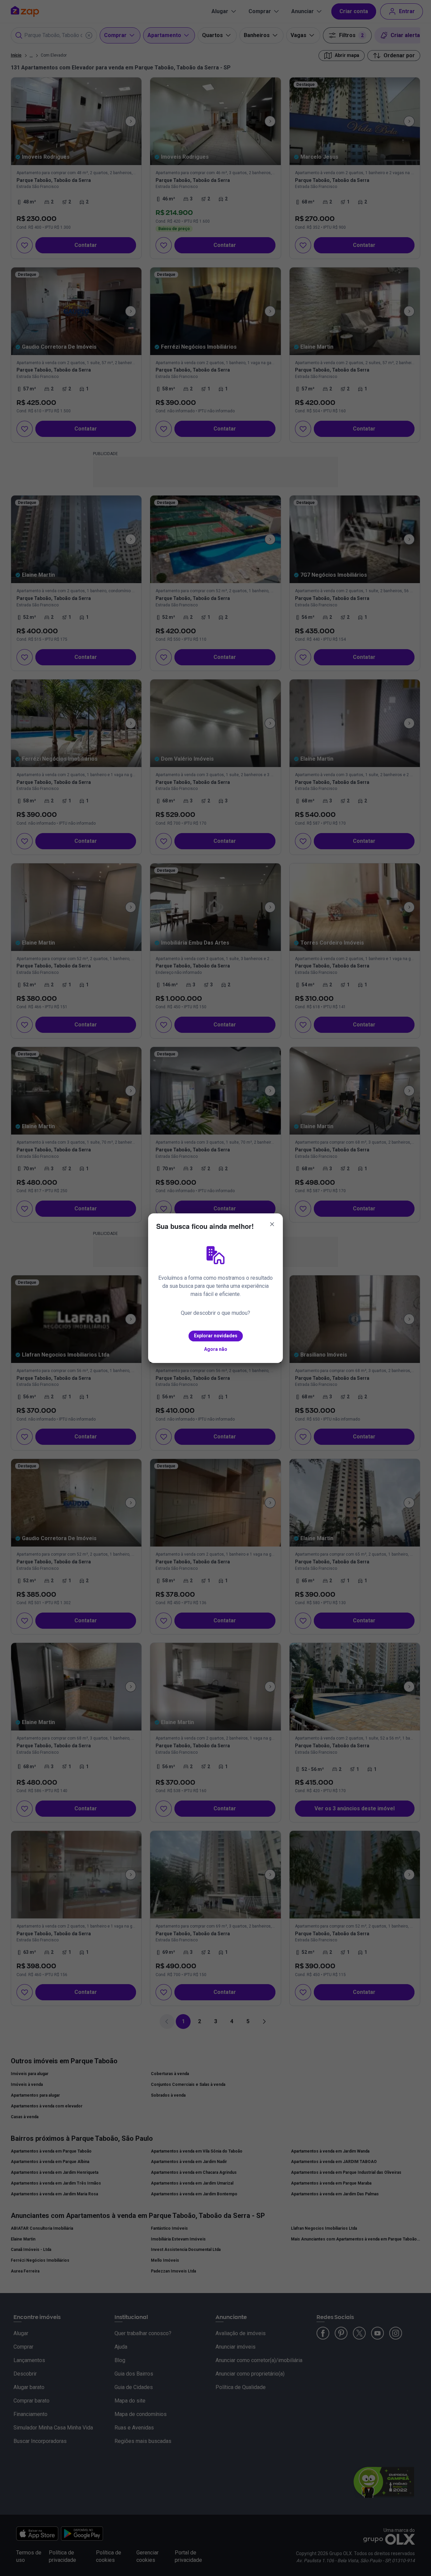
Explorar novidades (216, 1336)
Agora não (216, 1349)
